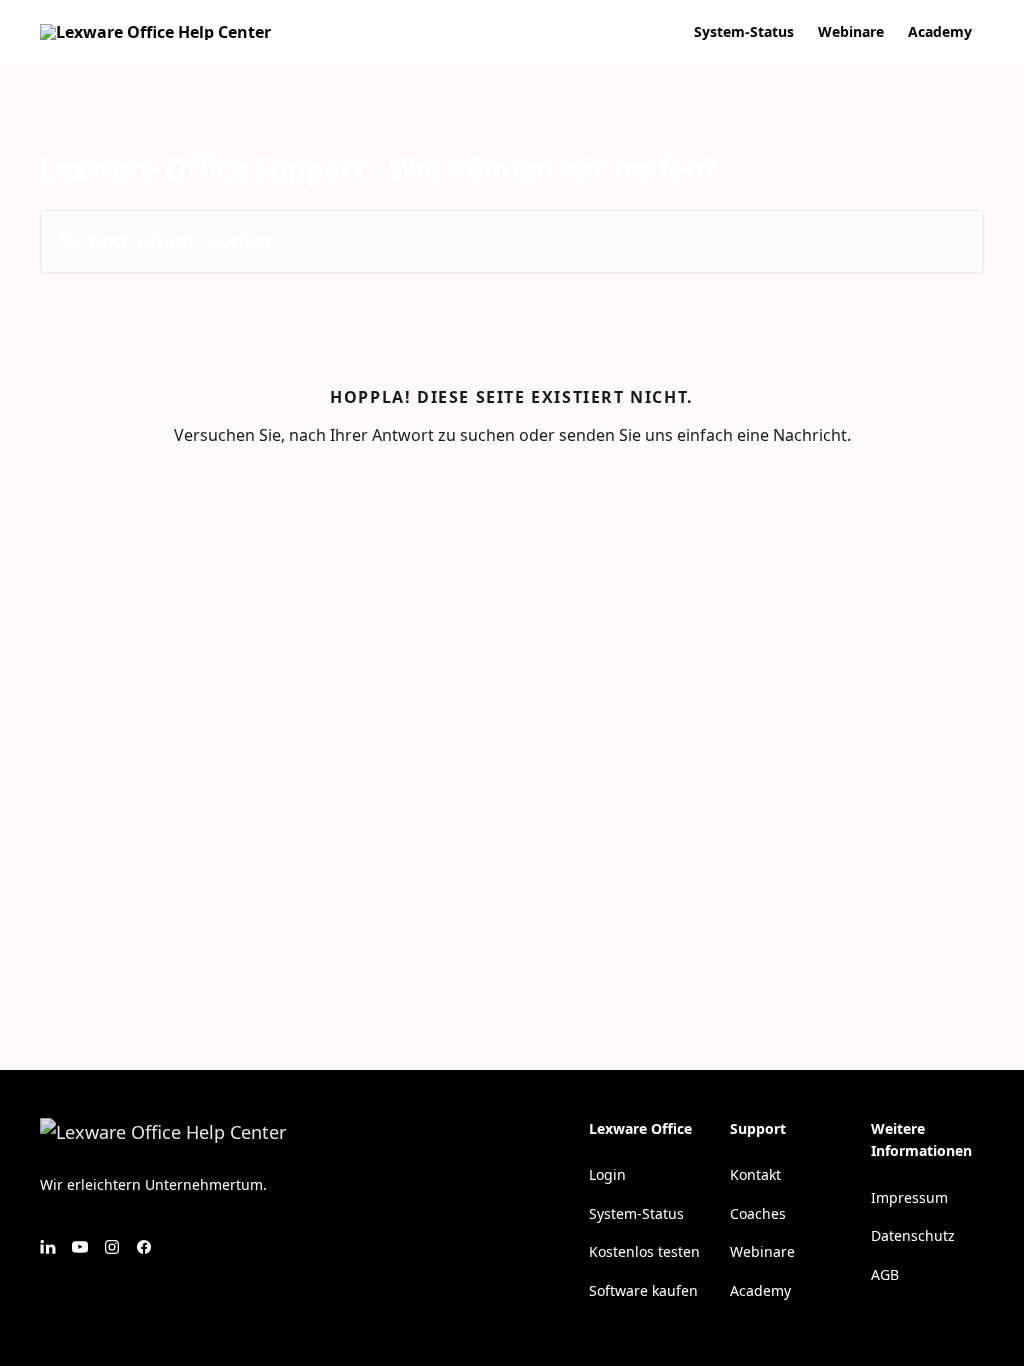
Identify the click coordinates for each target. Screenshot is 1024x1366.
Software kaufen (643, 1290)
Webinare (851, 32)
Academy (940, 32)
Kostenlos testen (644, 1251)
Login (607, 1174)
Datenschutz (913, 1235)
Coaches (758, 1213)
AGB (885, 1274)
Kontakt (755, 1174)
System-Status (744, 32)
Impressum (909, 1197)
